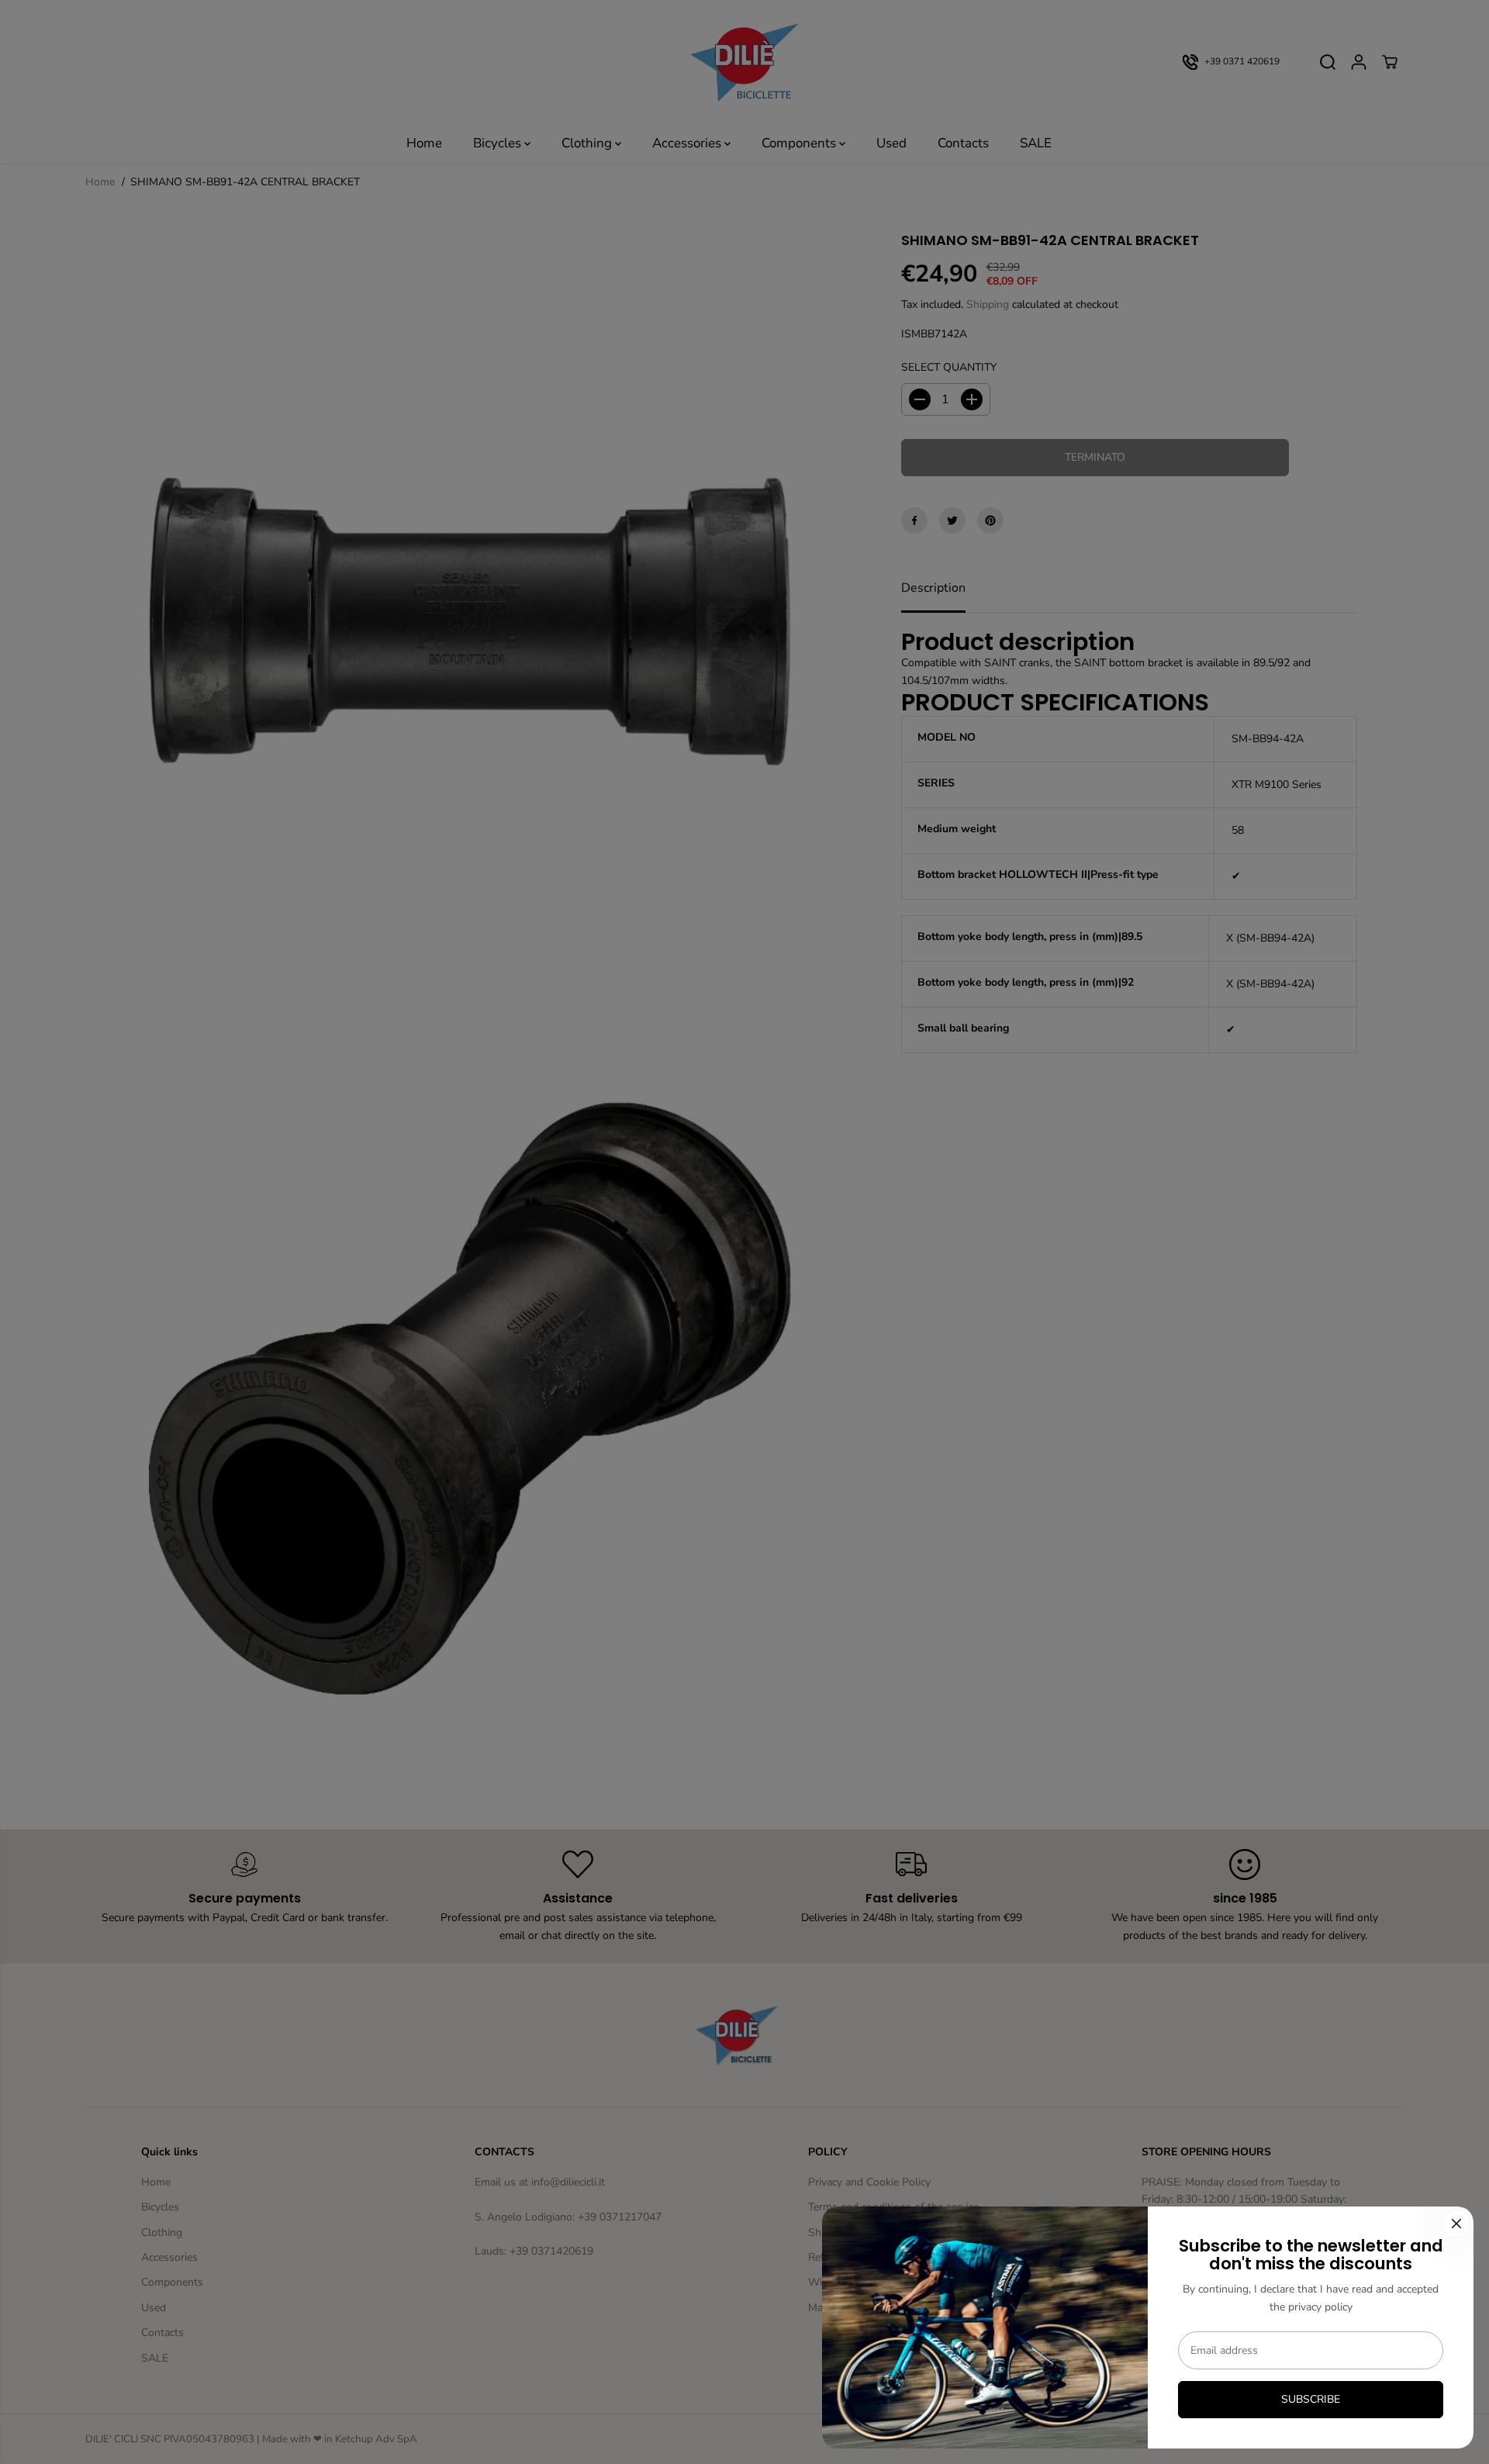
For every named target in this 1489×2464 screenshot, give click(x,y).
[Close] (1456, 2224)
